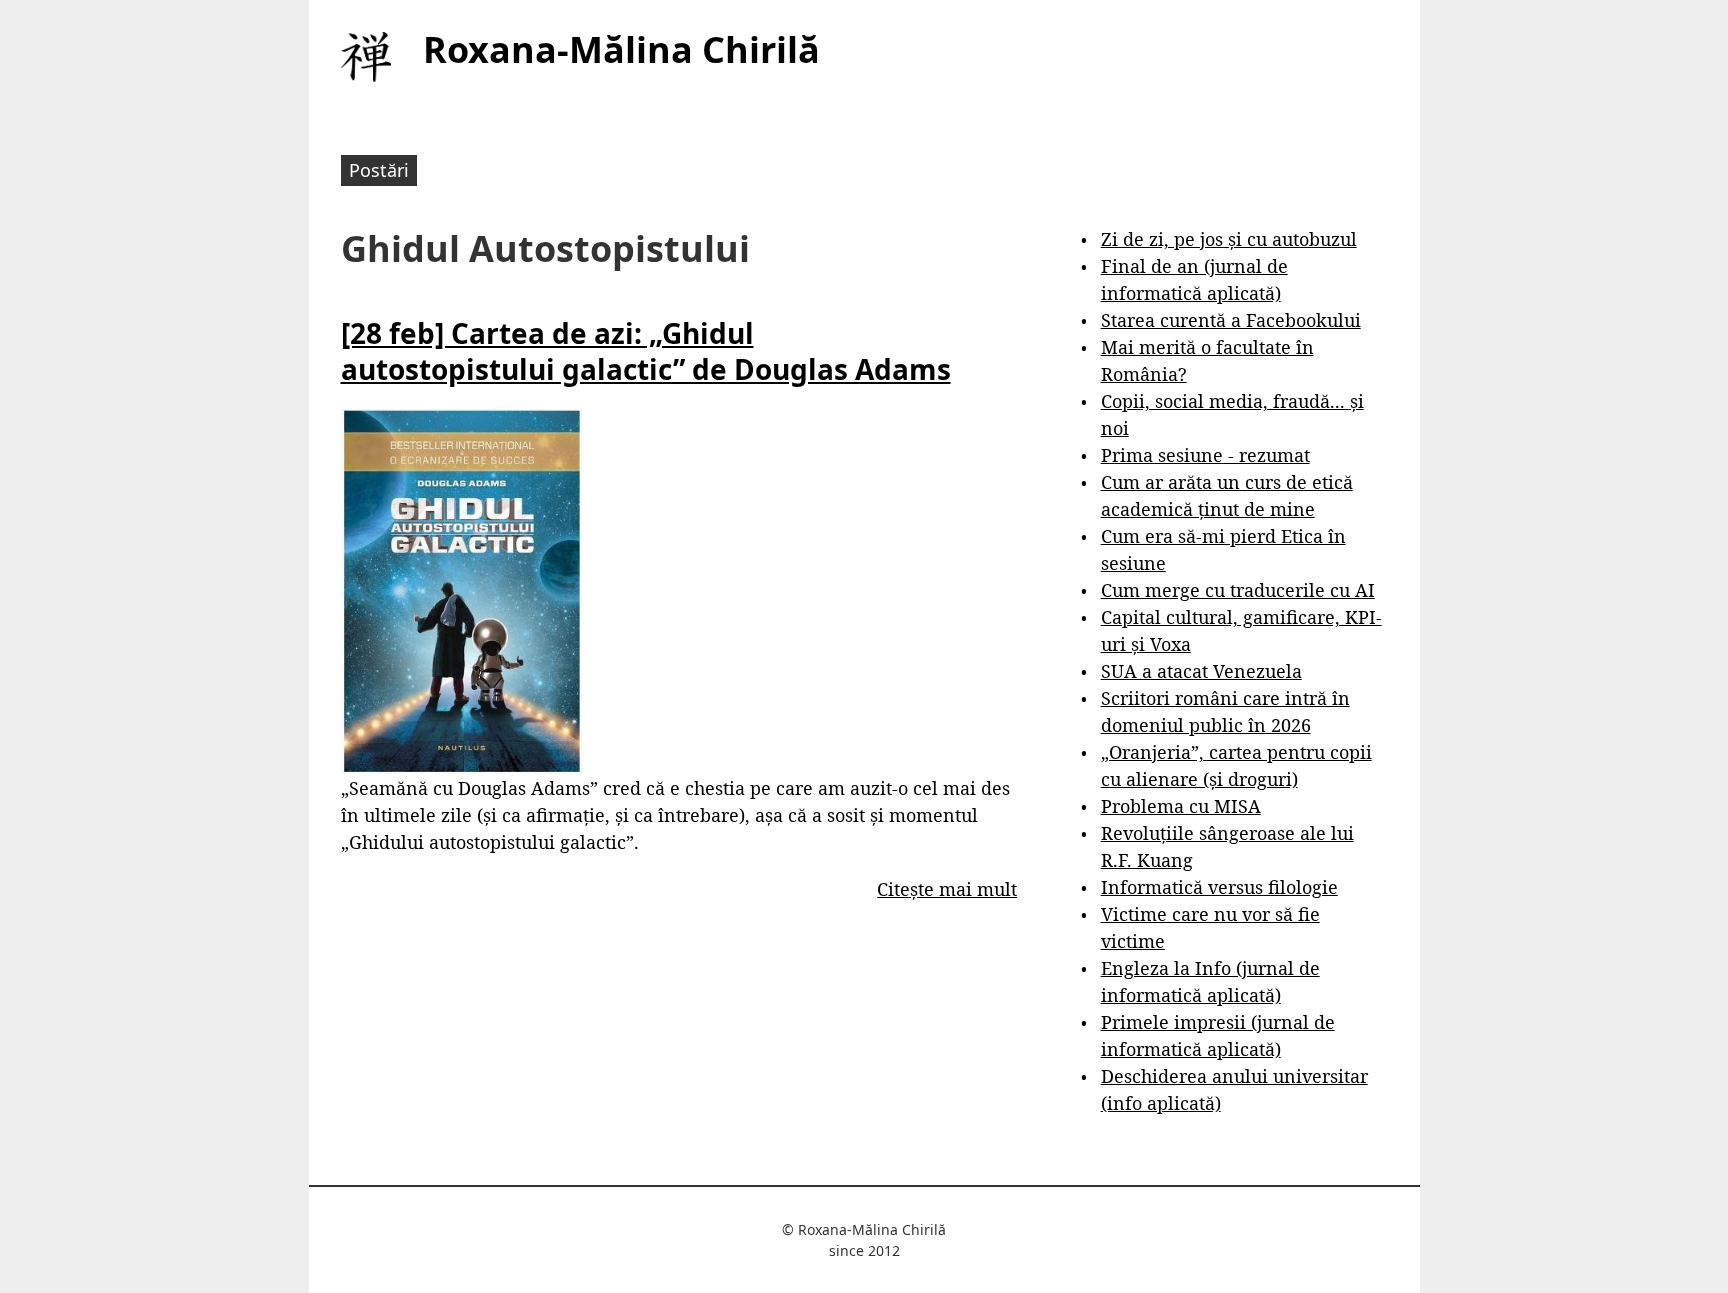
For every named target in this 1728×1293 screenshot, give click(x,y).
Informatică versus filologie (1219, 887)
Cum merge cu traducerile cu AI (1238, 590)
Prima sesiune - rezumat (1205, 455)
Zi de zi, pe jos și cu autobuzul (1229, 239)
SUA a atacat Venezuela (1201, 671)
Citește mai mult (947, 889)
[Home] (366, 57)
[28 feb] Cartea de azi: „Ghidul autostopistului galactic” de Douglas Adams (646, 351)
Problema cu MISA (1181, 806)
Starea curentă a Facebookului (1231, 320)
